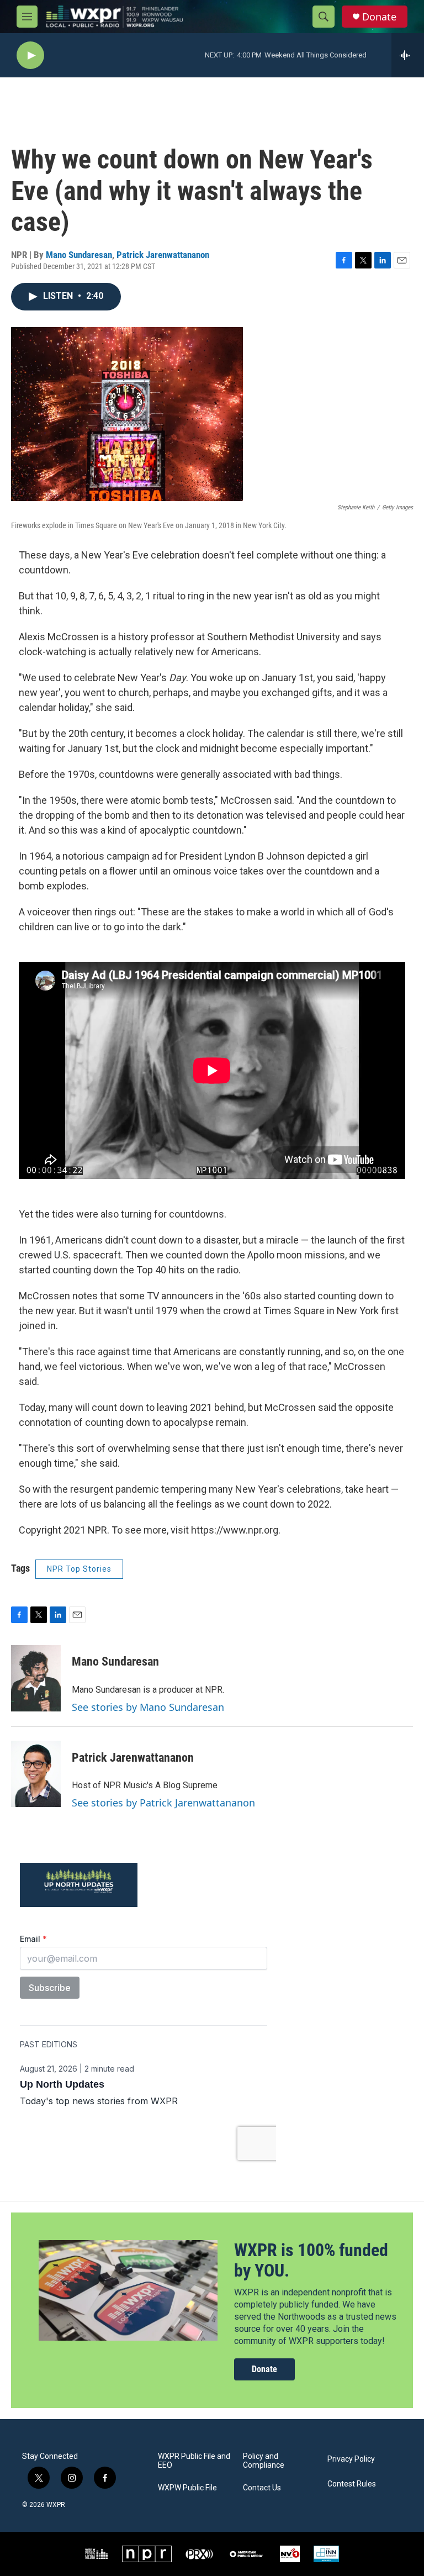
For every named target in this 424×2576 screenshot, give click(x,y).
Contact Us (262, 2488)
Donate (379, 17)
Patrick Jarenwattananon (163, 255)
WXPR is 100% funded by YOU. (311, 2260)
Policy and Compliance (264, 2461)
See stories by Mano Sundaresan (148, 1707)
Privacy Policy (351, 2459)
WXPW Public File (187, 2488)
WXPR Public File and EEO (194, 2461)
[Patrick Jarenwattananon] (36, 1774)
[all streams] (408, 55)
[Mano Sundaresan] (36, 1678)
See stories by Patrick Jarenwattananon (163, 1803)
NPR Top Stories (79, 1569)
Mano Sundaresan (79, 255)
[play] (30, 56)
